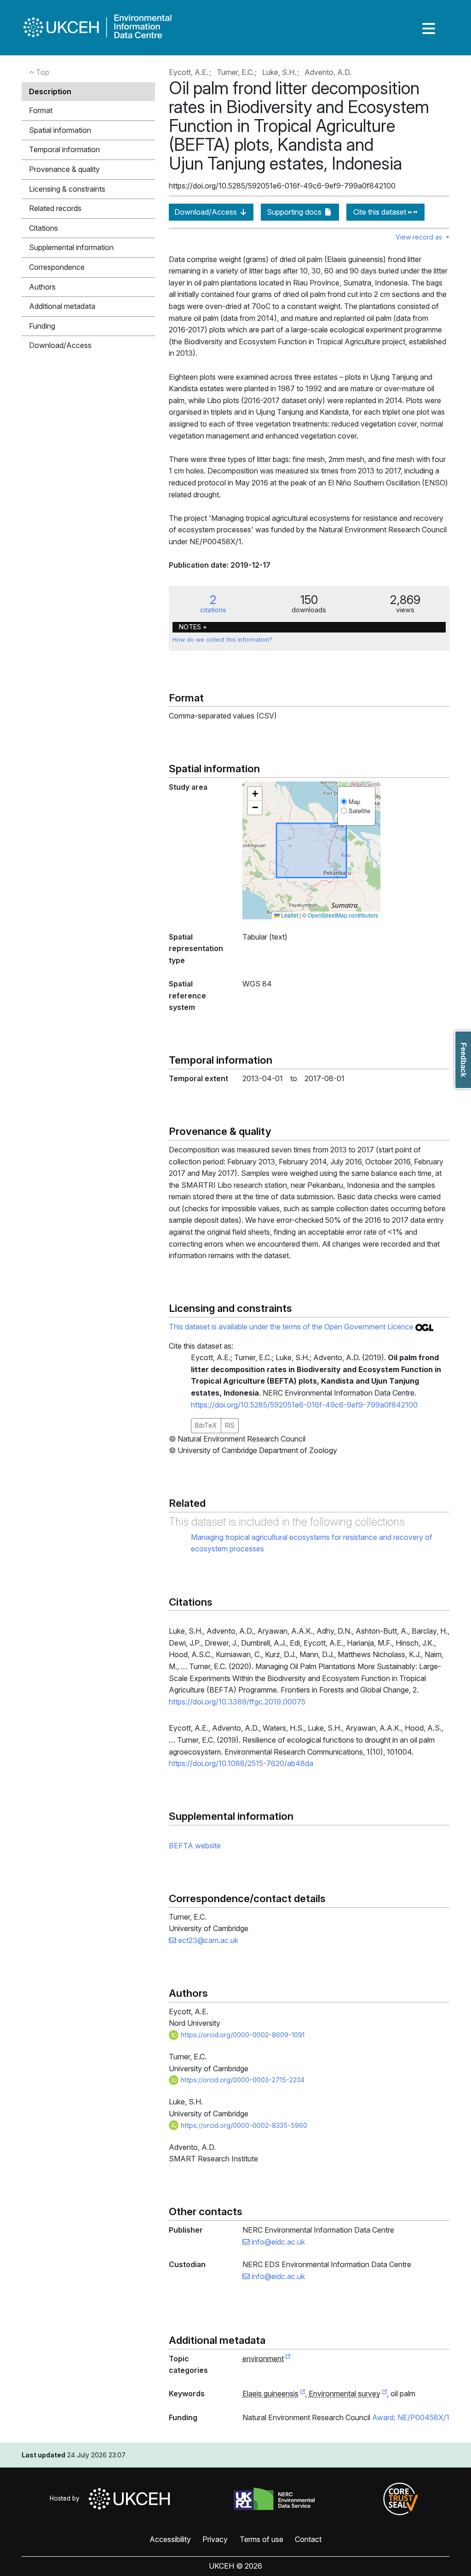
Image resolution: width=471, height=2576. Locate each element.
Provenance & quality (64, 169)
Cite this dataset (381, 212)
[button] (255, 794)
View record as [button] (420, 237)
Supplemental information (71, 247)
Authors (42, 287)
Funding (42, 326)
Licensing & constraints (67, 189)
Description (50, 91)
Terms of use (261, 2539)
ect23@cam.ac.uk (207, 1940)
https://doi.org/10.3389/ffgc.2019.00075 (237, 1702)
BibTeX (206, 1425)
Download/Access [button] (60, 345)
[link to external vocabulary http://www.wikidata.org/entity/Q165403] (303, 2394)
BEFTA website (195, 1846)
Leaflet (289, 915)
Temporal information (64, 149)
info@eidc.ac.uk (277, 2242)
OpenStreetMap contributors (343, 915)
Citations (43, 228)
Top (42, 72)
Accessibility (170, 2539)
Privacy (215, 2539)
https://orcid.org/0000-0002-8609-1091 (242, 2035)
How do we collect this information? (222, 640)
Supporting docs (295, 212)
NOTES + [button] (193, 627)
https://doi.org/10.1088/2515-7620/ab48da (241, 1763)
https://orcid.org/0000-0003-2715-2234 (242, 2080)
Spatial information (60, 130)
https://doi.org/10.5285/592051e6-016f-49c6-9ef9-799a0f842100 (304, 1405)
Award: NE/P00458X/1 (411, 2417)
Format (41, 110)
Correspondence (57, 267)
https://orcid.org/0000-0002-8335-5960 (243, 2125)
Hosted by (66, 2498)
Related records (55, 208)
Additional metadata (62, 306)
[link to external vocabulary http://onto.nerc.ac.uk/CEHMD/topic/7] (385, 2394)
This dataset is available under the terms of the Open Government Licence (292, 1327)
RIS (230, 1425)
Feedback (463, 1060)
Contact (308, 2539)
